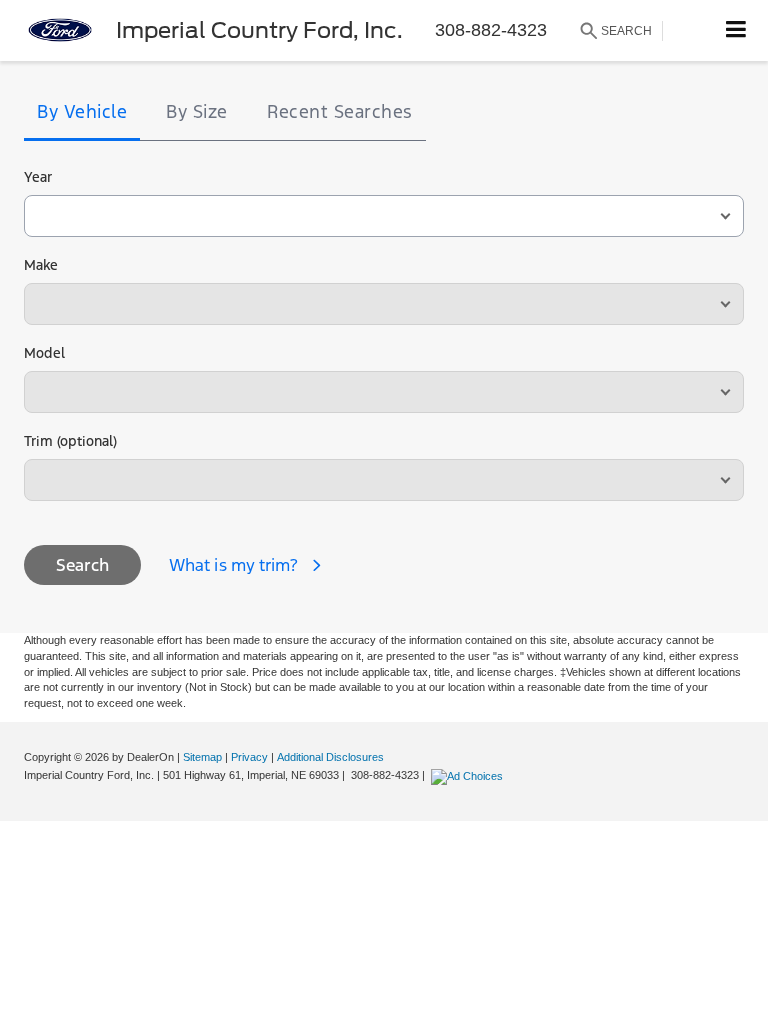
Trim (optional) (70, 441)
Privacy (249, 757)
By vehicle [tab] (82, 111)
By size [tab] (197, 111)
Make (41, 265)
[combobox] (384, 216)
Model (44, 353)
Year (38, 177)
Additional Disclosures (330, 757)
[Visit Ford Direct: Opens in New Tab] (469, 775)
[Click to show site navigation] (736, 30)
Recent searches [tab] (340, 111)
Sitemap (202, 757)
